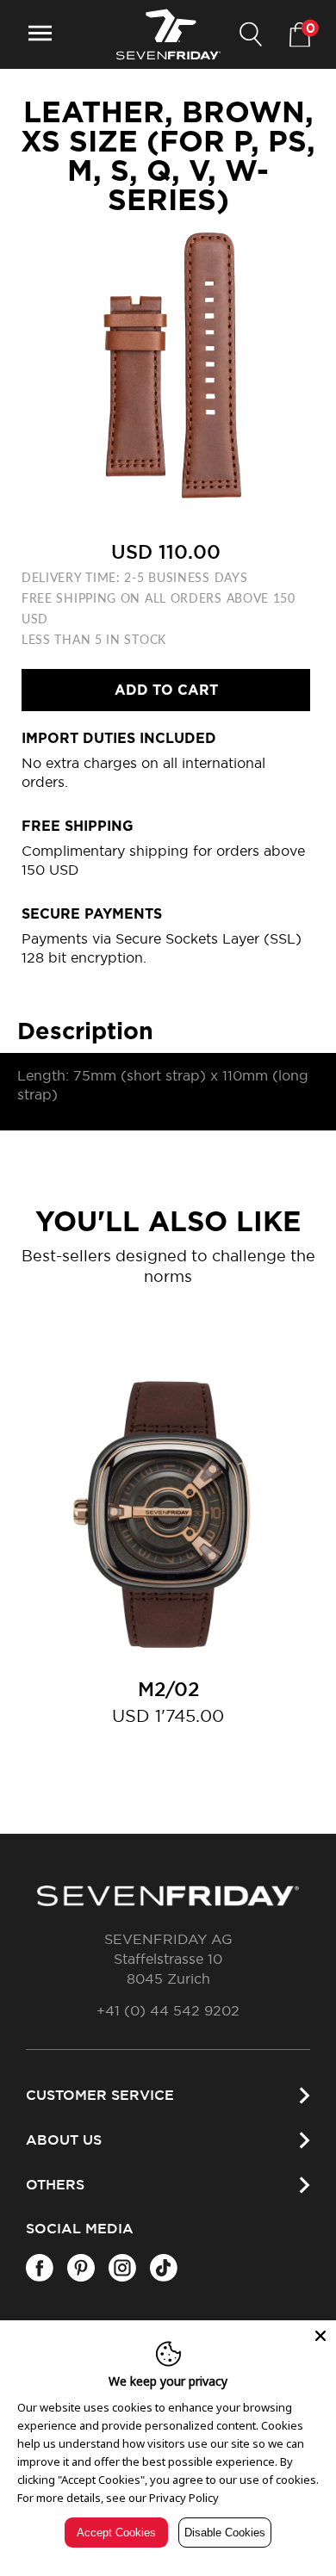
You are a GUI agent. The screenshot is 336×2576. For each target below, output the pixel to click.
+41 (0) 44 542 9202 (168, 2011)
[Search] (251, 35)
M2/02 (168, 1690)
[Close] (320, 2336)
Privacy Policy (184, 2498)
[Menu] (40, 35)
